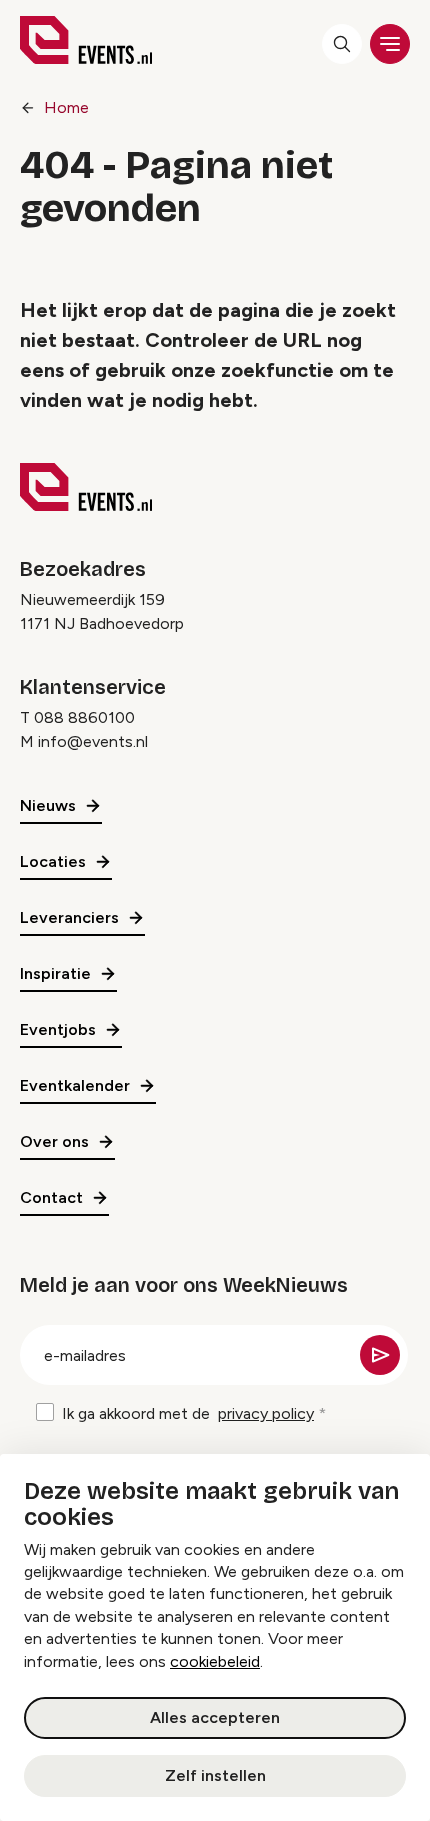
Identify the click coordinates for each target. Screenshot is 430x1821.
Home (66, 107)
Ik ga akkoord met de (188, 1413)
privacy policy (266, 1413)
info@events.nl (93, 741)
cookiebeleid (215, 1661)
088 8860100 (84, 717)
